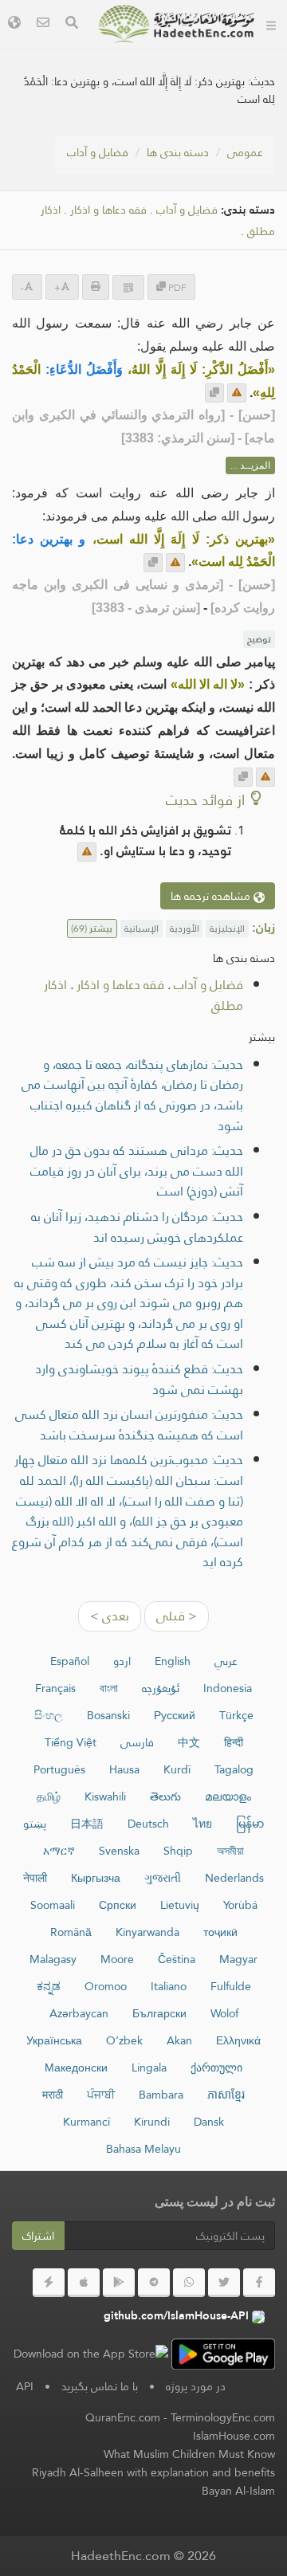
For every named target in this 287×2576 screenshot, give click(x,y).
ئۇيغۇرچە (161, 1688)
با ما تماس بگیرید (100, 2386)
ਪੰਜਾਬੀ (101, 2095)
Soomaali (53, 1905)
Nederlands (234, 1878)
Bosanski (108, 1715)
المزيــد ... (250, 465)
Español (70, 1661)
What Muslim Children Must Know (189, 2454)
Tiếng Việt (71, 1742)
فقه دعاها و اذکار (108, 210)
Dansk (209, 2122)
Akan (179, 2040)
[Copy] (214, 393)
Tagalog (234, 1769)
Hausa (124, 1769)
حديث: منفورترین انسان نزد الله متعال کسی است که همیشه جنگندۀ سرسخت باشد (129, 1425)
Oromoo (106, 1986)
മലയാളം (228, 1797)
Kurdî (177, 1769)
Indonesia (228, 1688)
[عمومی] (271, 24)
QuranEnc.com (123, 2417)
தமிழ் (49, 1797)
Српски (118, 1905)
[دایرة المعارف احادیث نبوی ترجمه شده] (176, 24)
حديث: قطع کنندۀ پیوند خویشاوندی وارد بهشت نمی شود (139, 1379)
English (173, 1661)
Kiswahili (105, 1797)
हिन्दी (234, 1742)
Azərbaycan (79, 2013)
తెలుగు (165, 1797)
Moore (117, 1959)
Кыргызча (96, 1878)
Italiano (169, 1986)
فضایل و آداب (98, 152)
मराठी (53, 2095)
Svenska (119, 1851)
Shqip (178, 1851)
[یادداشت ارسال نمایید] (237, 393)
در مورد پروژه (196, 2386)
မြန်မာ (250, 1824)
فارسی (137, 1742)
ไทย (202, 1824)
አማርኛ (59, 1851)
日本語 (87, 1824)
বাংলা (109, 1688)
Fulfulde (231, 1986)
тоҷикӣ (220, 1932)
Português (59, 1769)
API (25, 2386)
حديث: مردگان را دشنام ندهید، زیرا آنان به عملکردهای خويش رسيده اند (137, 1227)
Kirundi (152, 2122)
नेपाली (35, 1878)
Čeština (177, 1959)
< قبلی (177, 1616)
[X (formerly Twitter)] (224, 2283)
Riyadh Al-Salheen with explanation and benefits (153, 2472)
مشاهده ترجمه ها (212, 896)
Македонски (76, 2067)
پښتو (35, 1824)
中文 (189, 1742)
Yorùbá (240, 1905)
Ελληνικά (238, 2040)
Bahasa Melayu (143, 2149)
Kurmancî (86, 2122)
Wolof (224, 2013)
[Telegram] (154, 2283)
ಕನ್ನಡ (49, 1986)
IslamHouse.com (234, 2436)
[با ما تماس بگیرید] (43, 24)
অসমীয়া (230, 1851)
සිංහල (49, 1715)
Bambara (161, 2095)
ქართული (216, 2067)
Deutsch (148, 1824)
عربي (226, 1661)
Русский (175, 1715)
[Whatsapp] (189, 2283)
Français (55, 1688)
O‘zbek (124, 2040)
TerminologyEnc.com (223, 2417)
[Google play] (119, 2283)
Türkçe (236, 1715)
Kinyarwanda (147, 1932)
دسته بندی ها (178, 152)
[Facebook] (259, 2283)
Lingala (149, 2067)
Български (159, 2013)
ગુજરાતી (163, 1878)
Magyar (238, 1959)
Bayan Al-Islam (238, 2491)
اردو (122, 1661)
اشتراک (38, 2236)
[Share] (128, 287)
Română (71, 1932)
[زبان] (14, 24)
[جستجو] (72, 24)
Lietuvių (180, 1905)
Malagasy (53, 1959)
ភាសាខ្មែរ (226, 2095)
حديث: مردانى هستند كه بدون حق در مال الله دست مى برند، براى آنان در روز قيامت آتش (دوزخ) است (137, 1171)
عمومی (245, 152)
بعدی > (110, 1616)
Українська (54, 2040)
